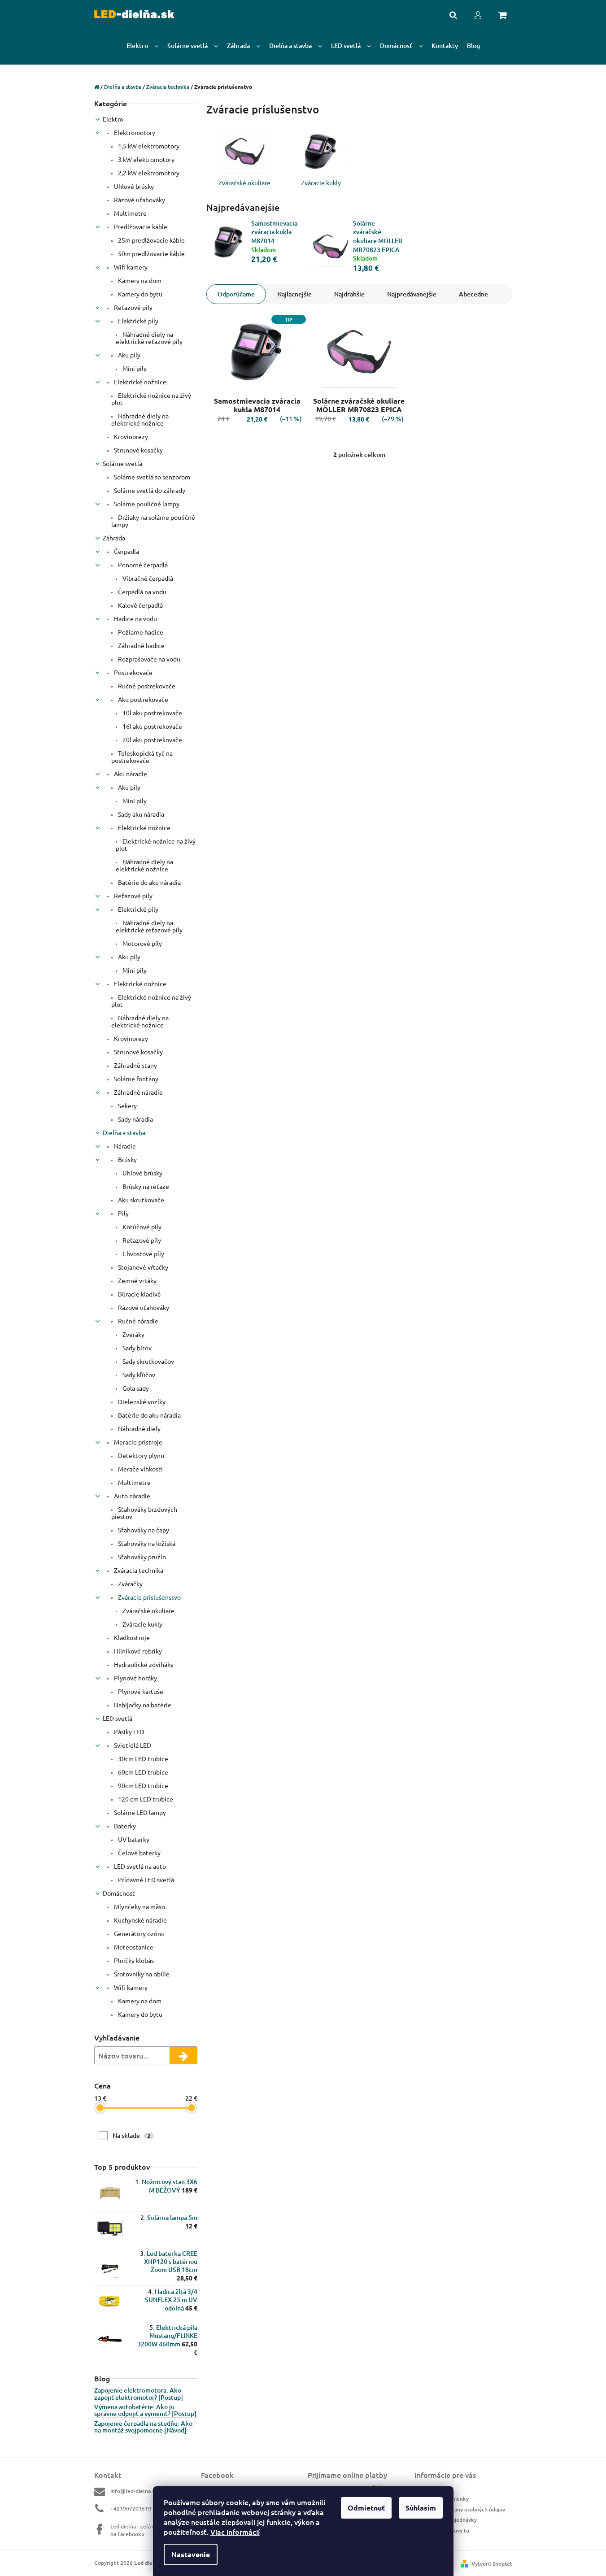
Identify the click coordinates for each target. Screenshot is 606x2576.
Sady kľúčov (138, 1375)
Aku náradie (130, 774)
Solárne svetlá (122, 463)
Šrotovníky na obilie (141, 1974)
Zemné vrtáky (137, 1280)
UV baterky (133, 1839)
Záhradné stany (135, 1065)
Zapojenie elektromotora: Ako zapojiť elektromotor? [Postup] (139, 2394)
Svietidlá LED (132, 1745)
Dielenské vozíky (141, 1401)
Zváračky (130, 1584)
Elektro (113, 119)
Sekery (127, 1105)
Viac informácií (235, 2532)
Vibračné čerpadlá (147, 578)
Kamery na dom (139, 280)
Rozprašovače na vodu (148, 659)
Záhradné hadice (141, 645)
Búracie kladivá (139, 1294)
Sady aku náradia (140, 814)
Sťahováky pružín (141, 1557)
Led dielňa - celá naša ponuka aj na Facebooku (149, 2530)
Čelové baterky (139, 1853)
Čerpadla (126, 551)
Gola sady (135, 1388)
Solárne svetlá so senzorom (151, 477)
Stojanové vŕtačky (142, 1267)
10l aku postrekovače (152, 713)
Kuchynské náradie (140, 1920)
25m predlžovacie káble (151, 240)
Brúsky (127, 1159)
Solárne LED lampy (139, 1812)
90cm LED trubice (142, 1785)
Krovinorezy (130, 436)
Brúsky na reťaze (145, 1186)
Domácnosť (119, 1893)
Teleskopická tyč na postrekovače (142, 757)
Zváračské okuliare (148, 1610)
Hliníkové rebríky (137, 1651)
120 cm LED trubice (145, 1799)
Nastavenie (191, 2554)
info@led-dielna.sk (134, 2491)
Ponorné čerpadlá (142, 565)
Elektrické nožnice (140, 382)
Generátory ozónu (139, 1933)
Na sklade (131, 2135)
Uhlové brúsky (133, 186)
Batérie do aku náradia (149, 882)
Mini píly (134, 368)
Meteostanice (133, 1947)
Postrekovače (133, 672)
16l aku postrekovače (152, 726)
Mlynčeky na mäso (139, 1906)
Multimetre (130, 213)
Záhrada (114, 538)
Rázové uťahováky (139, 200)
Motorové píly (142, 943)
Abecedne (473, 294)
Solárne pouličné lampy (146, 504)
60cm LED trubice (142, 1772)
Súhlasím (421, 2508)
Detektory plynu (140, 1455)
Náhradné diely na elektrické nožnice (140, 419)
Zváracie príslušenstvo (149, 1597)
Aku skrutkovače (140, 1200)
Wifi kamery (130, 267)
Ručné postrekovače (146, 686)
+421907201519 (131, 2509)
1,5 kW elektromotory (148, 146)
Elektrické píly (137, 321)
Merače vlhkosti (140, 1469)
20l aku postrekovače (152, 740)
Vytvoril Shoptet (492, 2564)
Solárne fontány (135, 1079)
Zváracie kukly (142, 1624)
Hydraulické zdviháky (143, 1664)
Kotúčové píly (141, 1227)
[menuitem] (142, 46)
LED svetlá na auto (139, 1866)
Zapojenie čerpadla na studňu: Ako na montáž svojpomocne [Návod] (143, 2427)
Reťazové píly (133, 307)
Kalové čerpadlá (140, 605)
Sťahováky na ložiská (146, 1543)
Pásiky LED (129, 1732)
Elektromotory (134, 132)
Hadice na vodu (135, 618)
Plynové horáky (135, 1678)
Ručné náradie (137, 1321)
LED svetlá (118, 1718)
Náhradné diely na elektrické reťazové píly (149, 338)
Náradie (124, 1146)
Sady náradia (135, 1119)
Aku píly (129, 355)
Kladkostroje (131, 1637)
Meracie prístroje (137, 1442)
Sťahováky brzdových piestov (144, 1513)
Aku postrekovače (142, 699)
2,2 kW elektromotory (148, 173)
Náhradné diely (139, 1428)
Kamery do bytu (140, 294)
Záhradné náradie (138, 1092)
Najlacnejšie (294, 294)
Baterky (124, 1826)
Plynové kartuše (140, 1691)
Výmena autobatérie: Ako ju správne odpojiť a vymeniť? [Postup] (145, 2410)
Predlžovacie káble (140, 226)
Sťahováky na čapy (143, 1530)
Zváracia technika (138, 1570)
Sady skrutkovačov (148, 1361)
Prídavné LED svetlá (145, 1880)
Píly (123, 1213)
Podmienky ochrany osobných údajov (460, 2509)
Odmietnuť (366, 2508)
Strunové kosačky (138, 450)
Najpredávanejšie (412, 294)
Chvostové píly (143, 1253)
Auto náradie (131, 1496)
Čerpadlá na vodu (142, 592)
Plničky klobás (133, 1960)
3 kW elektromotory (146, 159)
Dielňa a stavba (124, 1132)
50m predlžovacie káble (151, 253)
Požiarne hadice (140, 632)
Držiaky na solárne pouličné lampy (153, 521)
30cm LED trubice (142, 1758)
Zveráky (133, 1334)
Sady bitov (136, 1348)
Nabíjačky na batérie (142, 1705)
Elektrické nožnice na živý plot (151, 399)
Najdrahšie (349, 294)
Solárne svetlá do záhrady (149, 490)
